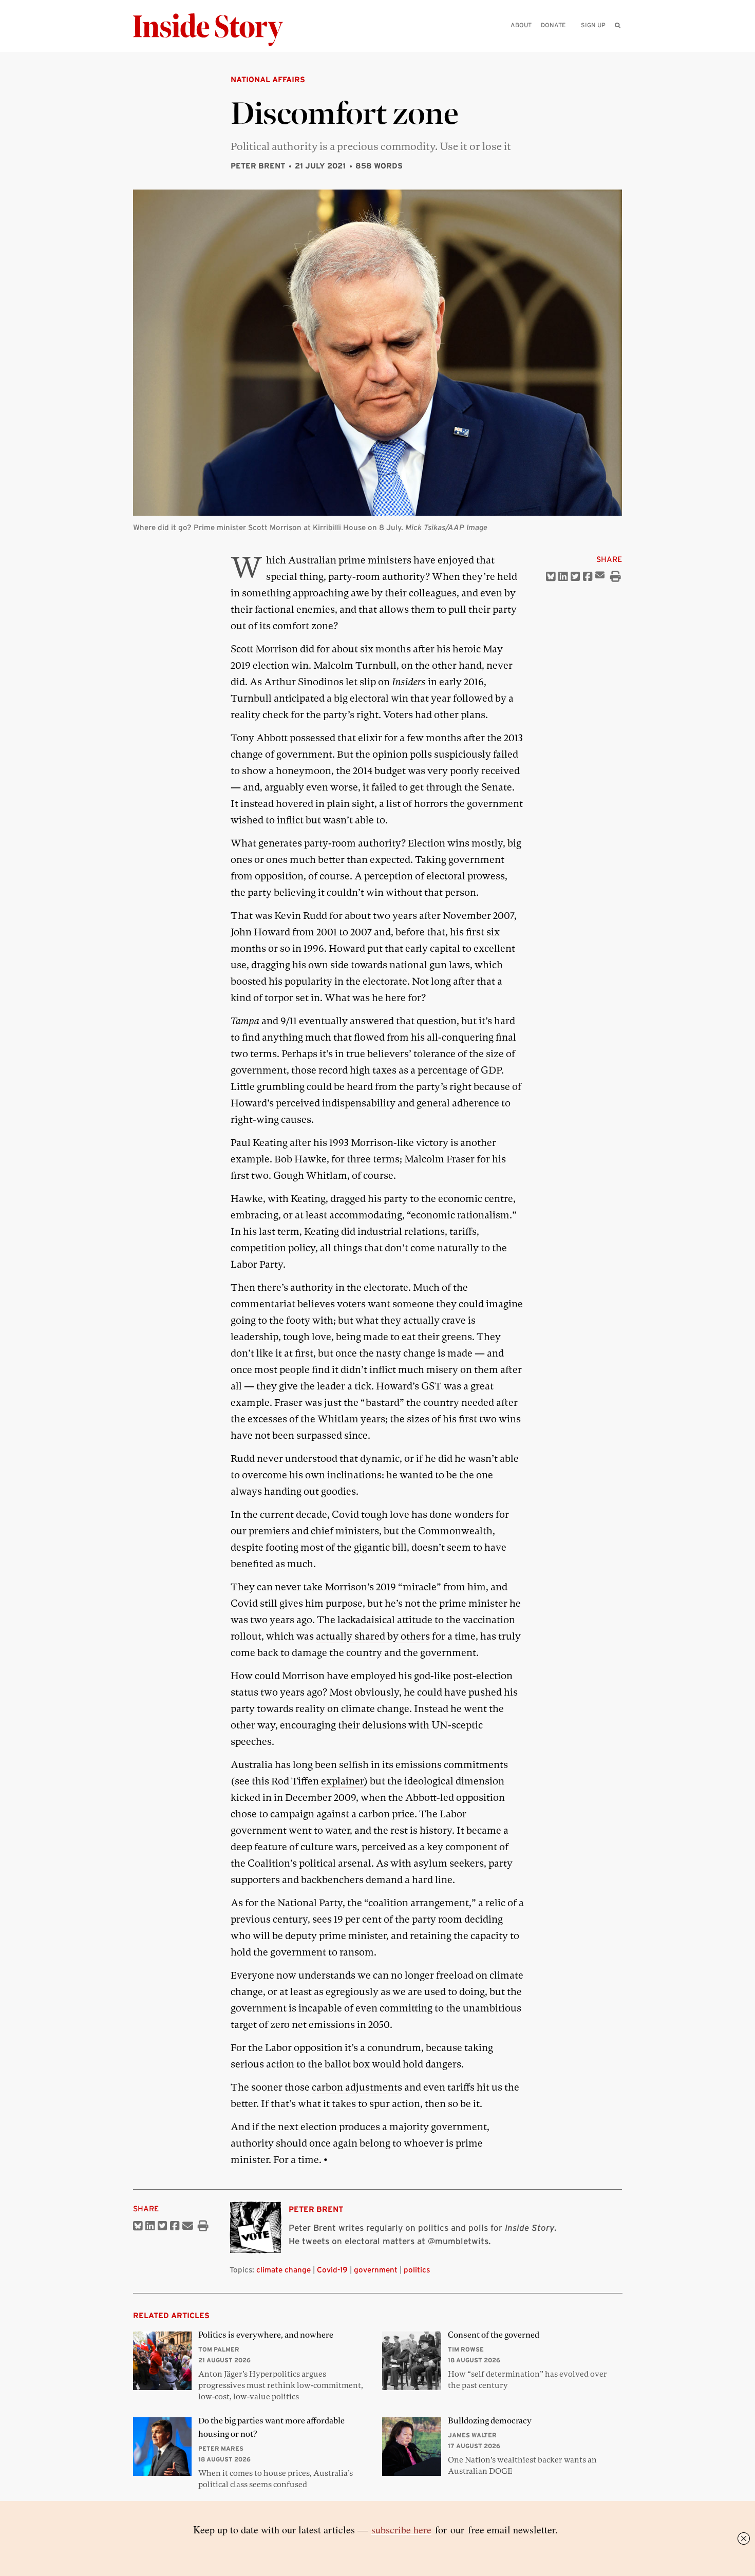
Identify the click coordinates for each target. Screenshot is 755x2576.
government (376, 2270)
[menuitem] (618, 25)
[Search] (618, 41)
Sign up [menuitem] (593, 25)
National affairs (268, 79)
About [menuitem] (521, 25)
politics (417, 2270)
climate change (284, 2270)
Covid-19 (332, 2270)
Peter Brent (258, 166)
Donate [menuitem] (553, 25)
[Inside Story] (215, 30)
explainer (342, 1781)
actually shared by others (373, 1636)
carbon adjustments (357, 2087)
